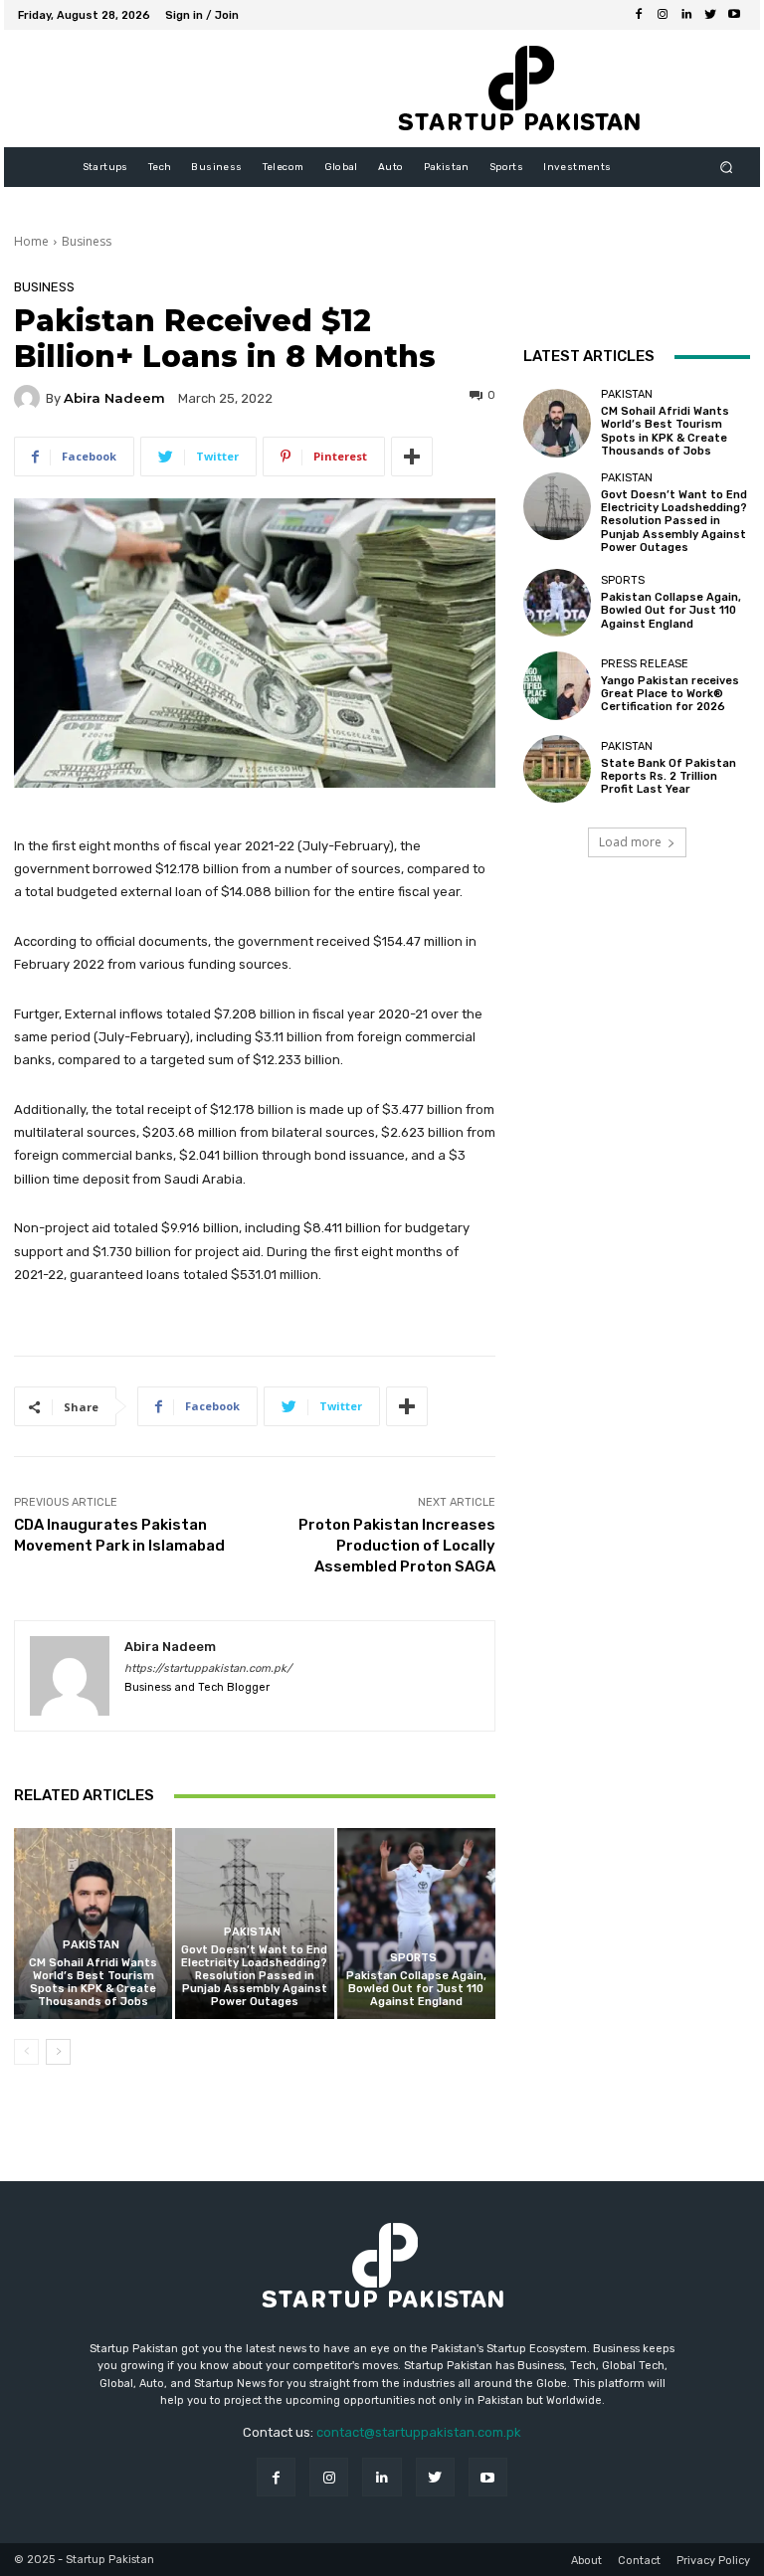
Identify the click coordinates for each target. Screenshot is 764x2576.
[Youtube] (734, 15)
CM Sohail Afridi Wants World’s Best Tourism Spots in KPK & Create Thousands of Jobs (93, 1983)
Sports (413, 1958)
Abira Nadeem (114, 398)
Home (31, 241)
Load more (630, 842)
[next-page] (58, 2052)
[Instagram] (663, 15)
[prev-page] (26, 2052)
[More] (412, 457)
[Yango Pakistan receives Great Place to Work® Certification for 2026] (557, 685)
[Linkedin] (686, 15)
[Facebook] (639, 15)
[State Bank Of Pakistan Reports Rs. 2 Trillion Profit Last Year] (557, 769)
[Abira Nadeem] (30, 398)
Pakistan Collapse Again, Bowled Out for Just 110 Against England (416, 1989)
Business (87, 241)
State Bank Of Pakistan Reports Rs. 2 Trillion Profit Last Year (668, 776)
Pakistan (91, 1945)
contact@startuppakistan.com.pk (419, 2432)
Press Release (645, 664)
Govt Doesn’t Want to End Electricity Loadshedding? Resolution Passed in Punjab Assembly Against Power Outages (254, 1976)
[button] (727, 168)
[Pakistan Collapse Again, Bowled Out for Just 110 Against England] (416, 1923)
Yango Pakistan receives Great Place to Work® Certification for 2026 (670, 694)
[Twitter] (710, 15)
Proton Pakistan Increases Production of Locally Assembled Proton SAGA (397, 1546)
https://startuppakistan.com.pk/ (208, 1668)
